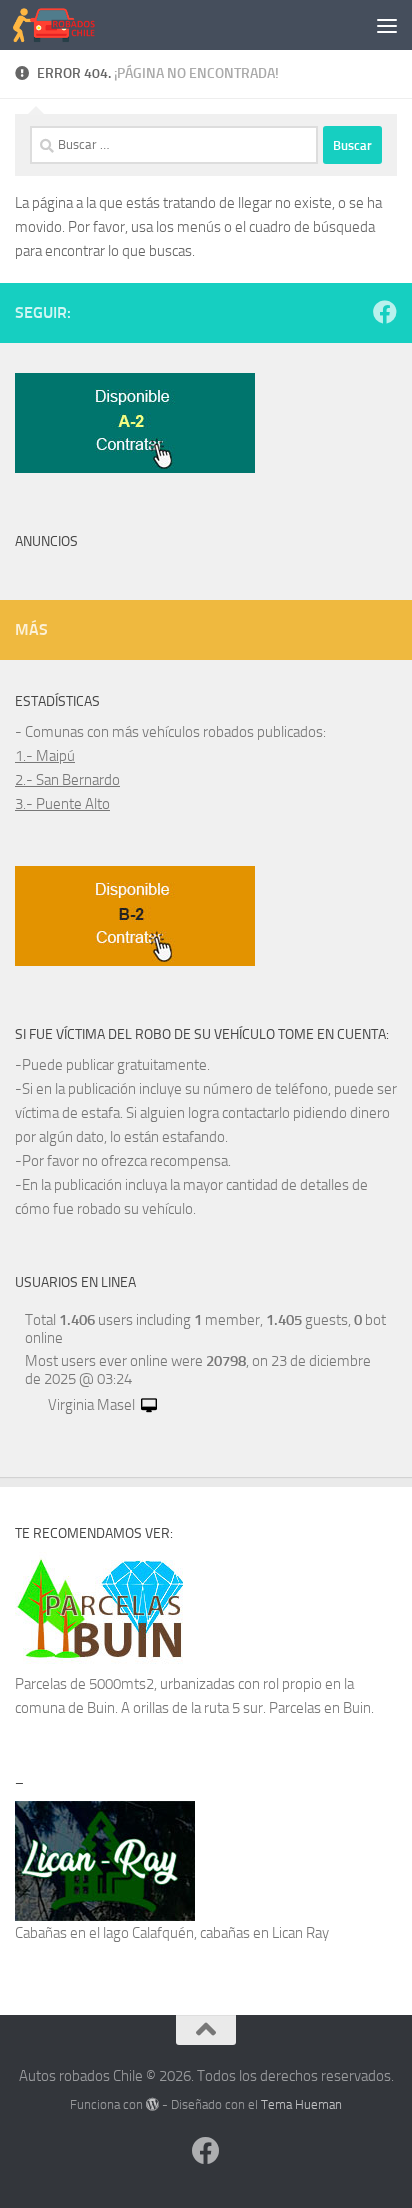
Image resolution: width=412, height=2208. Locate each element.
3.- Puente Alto (62, 804)
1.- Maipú (45, 756)
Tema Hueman (301, 2104)
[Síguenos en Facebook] (385, 312)
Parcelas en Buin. (321, 1708)
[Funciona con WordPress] (152, 2104)
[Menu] (387, 25)
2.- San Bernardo (67, 780)
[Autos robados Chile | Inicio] (68, 25)
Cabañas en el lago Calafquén (104, 1933)
